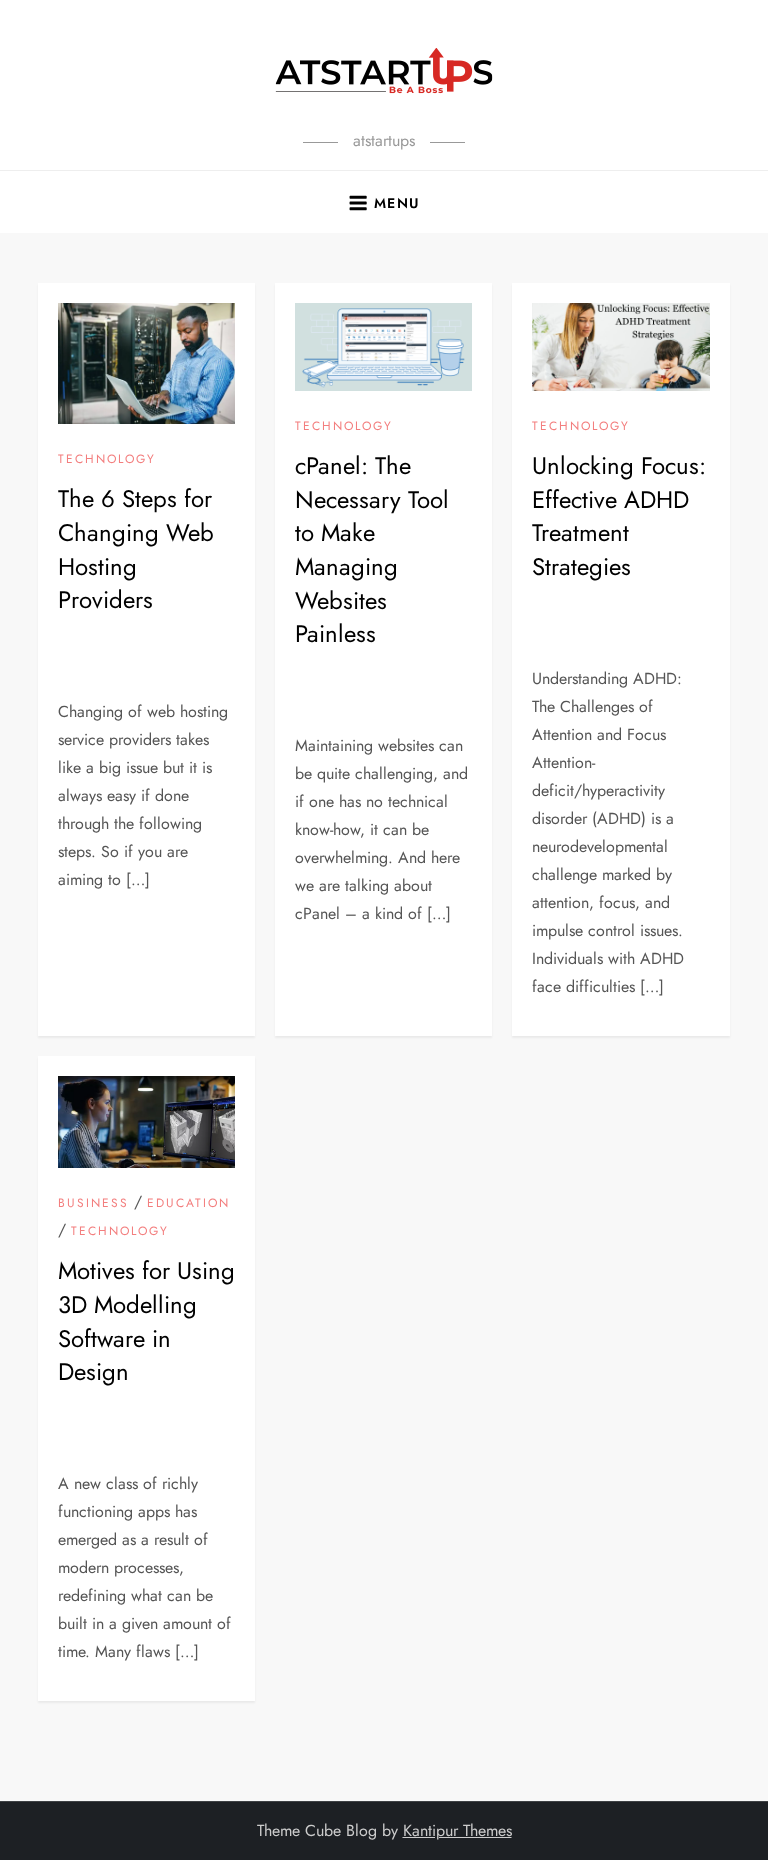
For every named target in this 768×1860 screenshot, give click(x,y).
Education (188, 1204)
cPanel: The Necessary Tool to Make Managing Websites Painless (372, 549)
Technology (107, 460)
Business (93, 1204)
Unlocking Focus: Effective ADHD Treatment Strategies (619, 516)
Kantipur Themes (457, 1830)
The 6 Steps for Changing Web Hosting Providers (136, 549)
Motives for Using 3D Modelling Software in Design (146, 1321)
